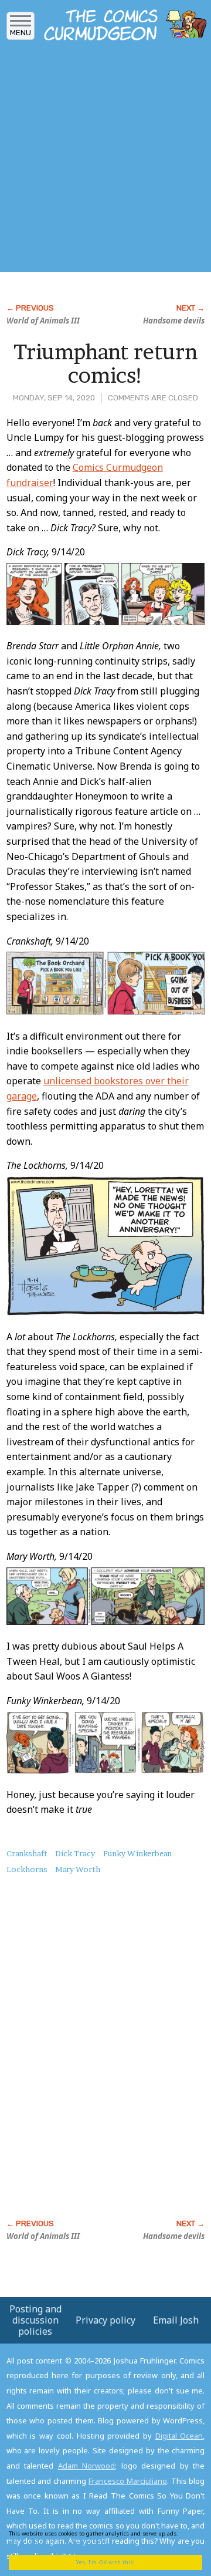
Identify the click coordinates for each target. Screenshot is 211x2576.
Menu (21, 33)
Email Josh (176, 2320)
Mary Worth (78, 1869)
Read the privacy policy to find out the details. (101, 2538)
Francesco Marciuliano (128, 2481)
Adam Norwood (87, 2466)
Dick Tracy (75, 1853)
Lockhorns (27, 1869)
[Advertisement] (105, 160)
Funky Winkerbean (137, 1853)
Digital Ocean (179, 2436)
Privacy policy (105, 2320)
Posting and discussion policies (35, 2320)
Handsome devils (174, 321)
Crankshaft (27, 1853)
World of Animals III (43, 321)
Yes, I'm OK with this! (105, 2562)
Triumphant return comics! (105, 363)
